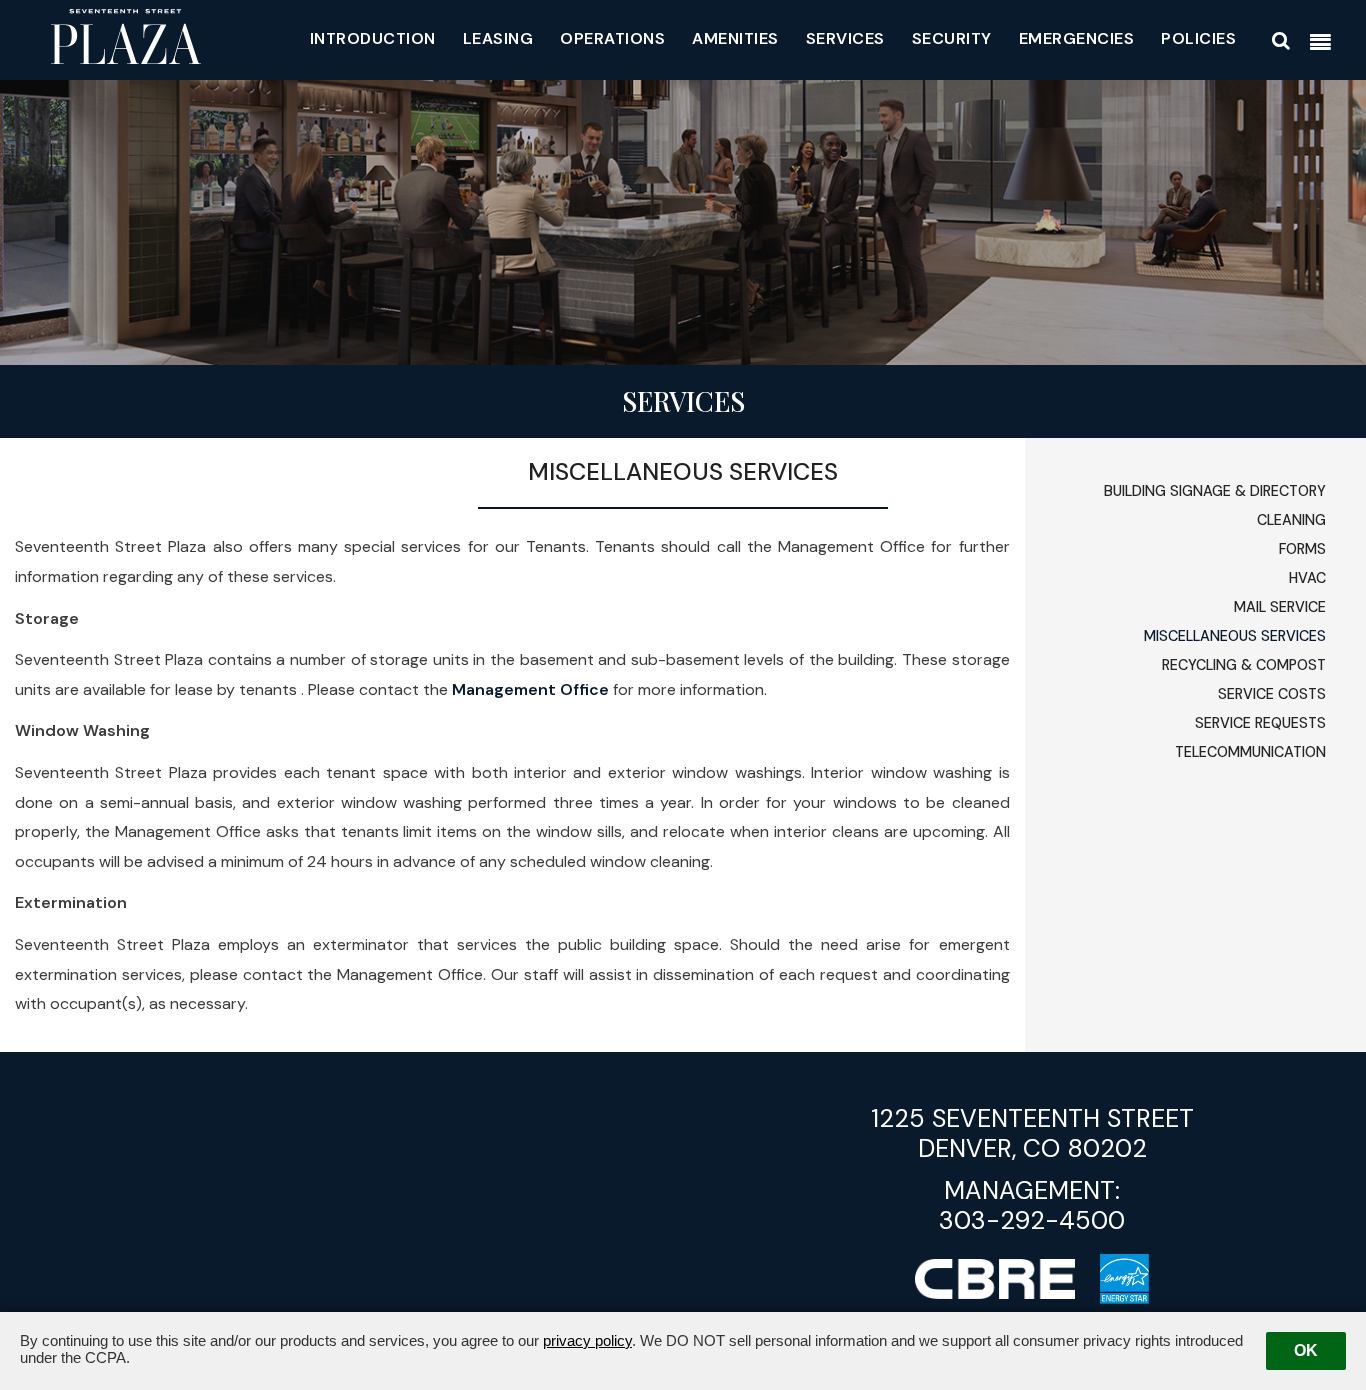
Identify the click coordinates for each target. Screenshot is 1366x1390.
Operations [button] (612, 38)
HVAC (1307, 578)
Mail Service (1280, 607)
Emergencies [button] (1077, 38)
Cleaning (1291, 520)
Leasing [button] (498, 38)
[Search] (1281, 40)
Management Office (530, 689)
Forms (1302, 549)
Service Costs (1272, 694)
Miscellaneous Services (1235, 636)
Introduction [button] (373, 38)
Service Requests (1260, 723)
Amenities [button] (735, 38)
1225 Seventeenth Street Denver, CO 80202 (1032, 1133)
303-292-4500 (1032, 1220)
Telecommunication (1250, 752)
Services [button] (845, 38)
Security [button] (952, 38)
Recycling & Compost (1244, 665)
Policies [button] (1198, 38)
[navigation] (1320, 43)
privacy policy (587, 1340)
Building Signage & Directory (1215, 491)
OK (1306, 1350)
